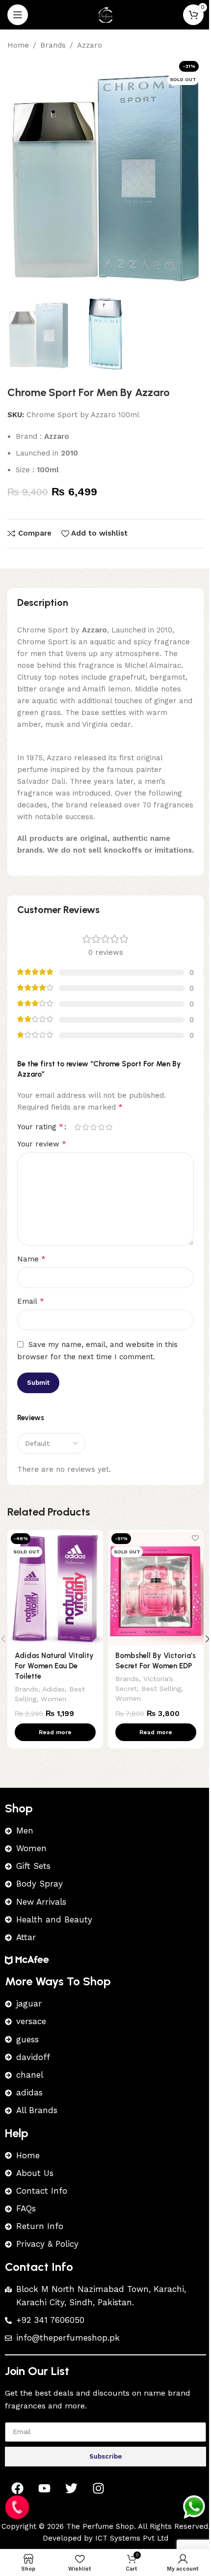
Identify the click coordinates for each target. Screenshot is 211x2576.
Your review (42, 1144)
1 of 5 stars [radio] (78, 1127)
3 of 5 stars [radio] (93, 1127)
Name (31, 1259)
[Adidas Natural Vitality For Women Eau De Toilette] (55, 1587)
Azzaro (90, 45)
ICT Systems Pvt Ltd (132, 2538)
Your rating (40, 1127)
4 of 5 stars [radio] (101, 1127)
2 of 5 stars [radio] (85, 1127)
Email (31, 1301)
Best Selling (161, 1689)
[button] (17, 174)
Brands (53, 45)
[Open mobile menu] (18, 15)
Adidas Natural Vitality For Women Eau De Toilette (54, 1666)
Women (53, 1699)
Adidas (53, 1689)
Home (18, 45)
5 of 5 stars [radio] (109, 1127)
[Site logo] (105, 14)
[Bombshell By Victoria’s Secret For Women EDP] (156, 1587)
